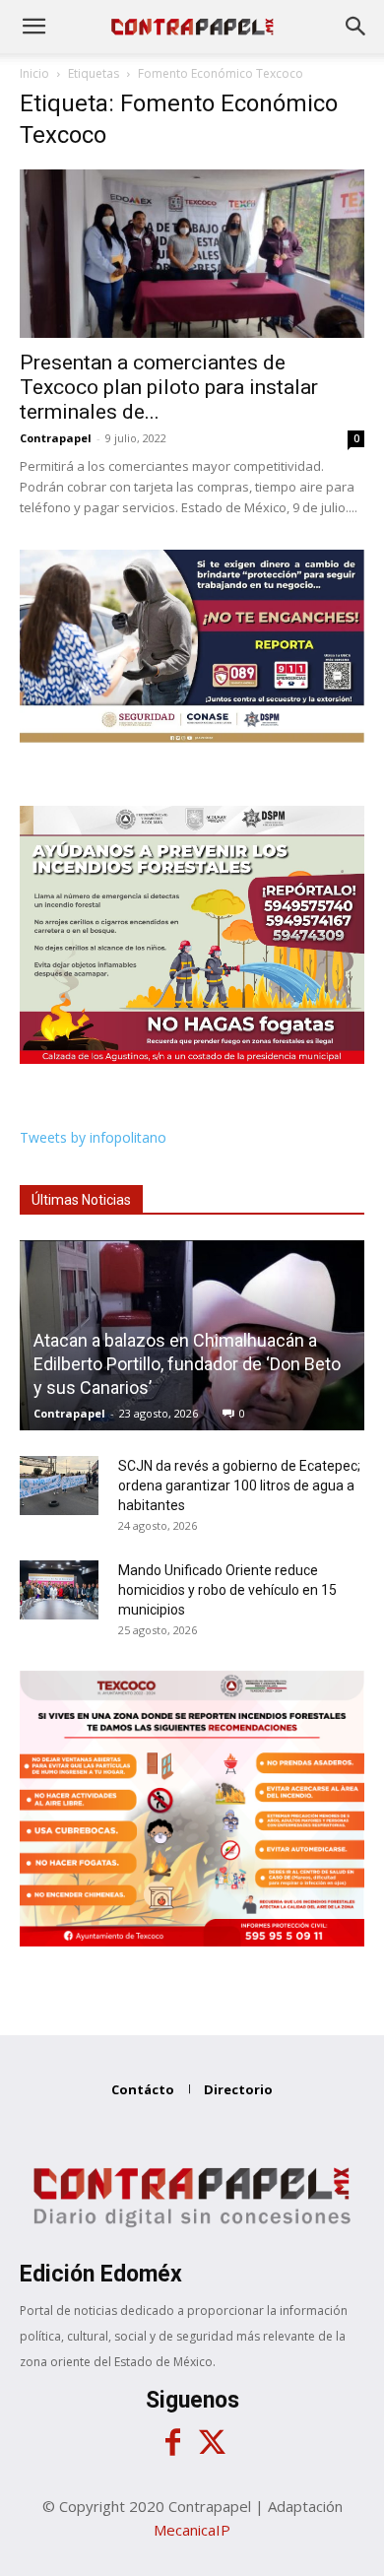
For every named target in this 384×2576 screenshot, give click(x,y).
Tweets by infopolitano (93, 1137)
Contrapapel (56, 438)
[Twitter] (212, 2443)
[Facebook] (172, 2443)
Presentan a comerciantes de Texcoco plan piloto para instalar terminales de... (169, 387)
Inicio (34, 73)
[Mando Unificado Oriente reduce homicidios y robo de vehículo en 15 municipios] (59, 1590)
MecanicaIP (192, 2530)
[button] (33, 27)
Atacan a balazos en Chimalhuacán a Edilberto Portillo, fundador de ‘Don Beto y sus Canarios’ (187, 1364)
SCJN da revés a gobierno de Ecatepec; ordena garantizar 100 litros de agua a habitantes (239, 1486)
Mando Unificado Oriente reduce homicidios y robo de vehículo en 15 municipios (227, 1590)
